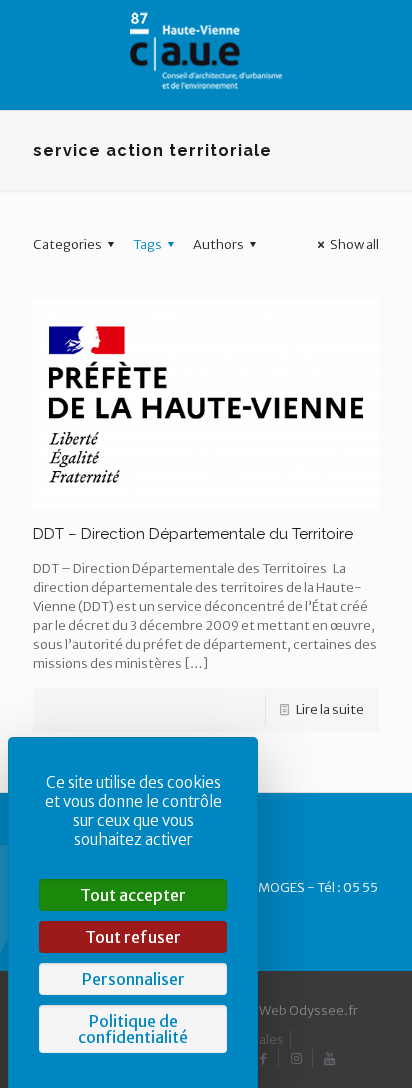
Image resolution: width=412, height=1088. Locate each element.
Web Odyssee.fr (308, 1010)
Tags (147, 244)
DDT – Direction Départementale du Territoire (193, 534)
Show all (354, 244)
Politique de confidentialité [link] (133, 1029)
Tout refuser (133, 937)
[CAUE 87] (206, 50)
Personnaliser (133, 979)
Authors (218, 244)
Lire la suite (330, 709)
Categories (67, 244)
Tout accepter (133, 895)
